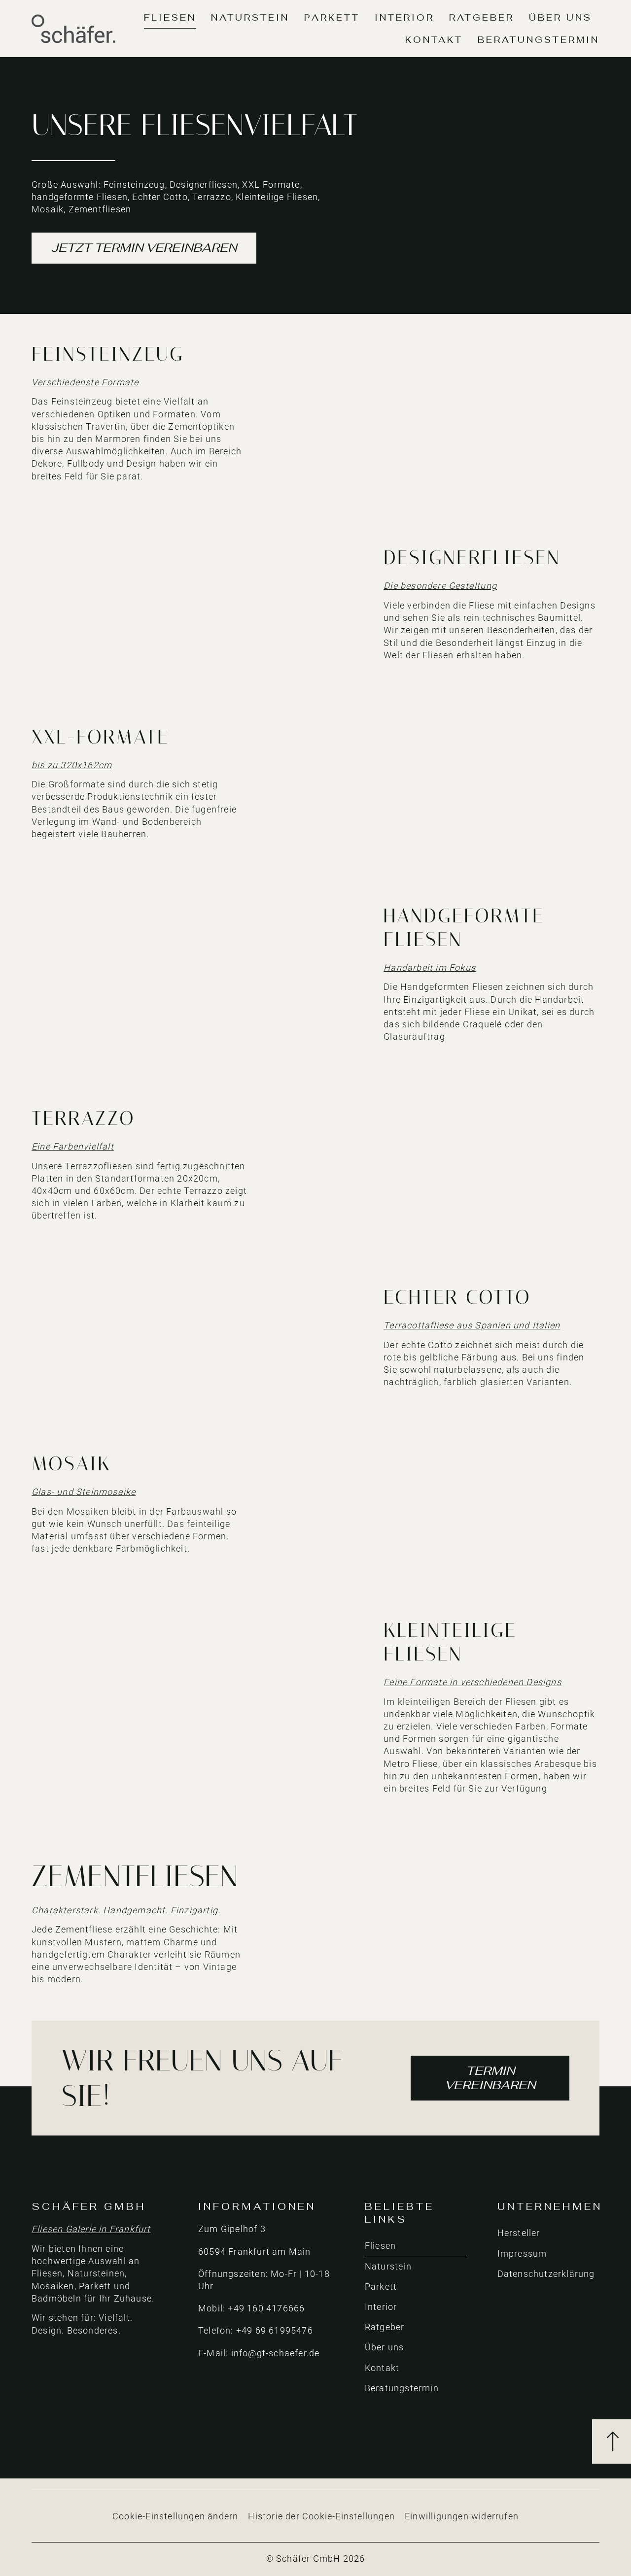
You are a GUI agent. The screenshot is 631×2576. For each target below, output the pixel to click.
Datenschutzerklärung (546, 2274)
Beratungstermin (539, 40)
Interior (404, 17)
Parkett (332, 17)
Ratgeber (482, 17)
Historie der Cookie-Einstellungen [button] (321, 2516)
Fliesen (170, 17)
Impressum (522, 2254)
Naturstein (250, 17)
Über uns (561, 17)
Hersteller (519, 2233)
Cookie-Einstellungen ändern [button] (175, 2516)
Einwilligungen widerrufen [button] (462, 2516)
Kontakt (434, 40)
